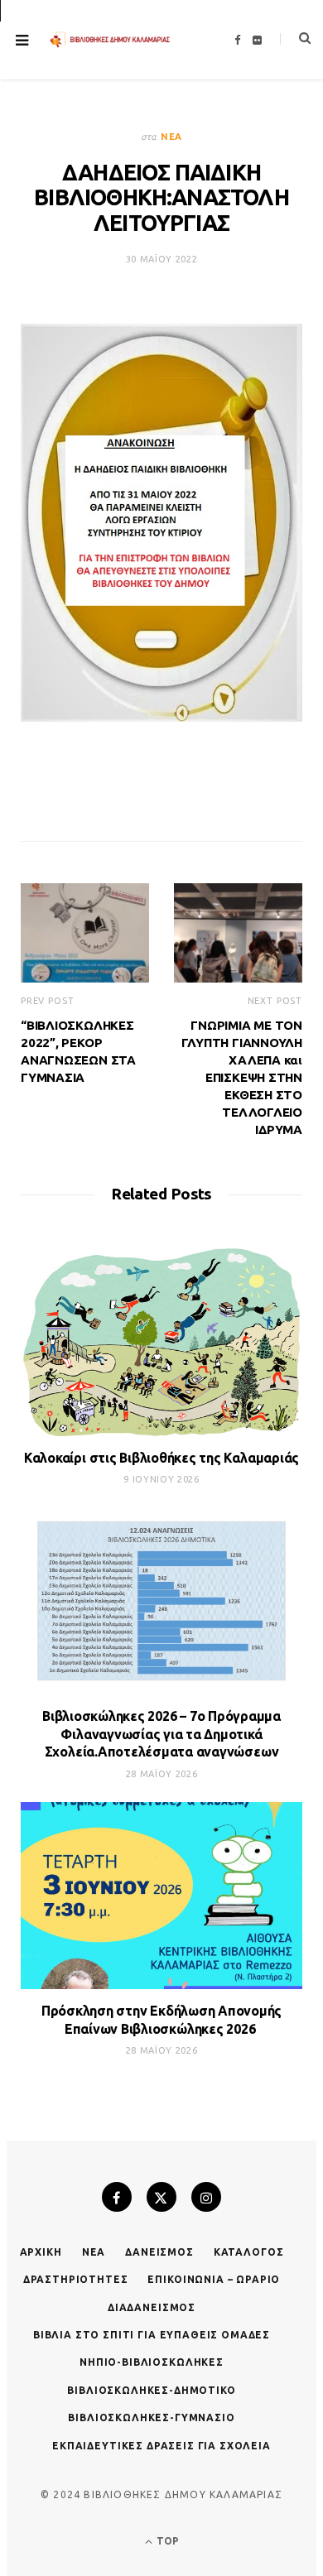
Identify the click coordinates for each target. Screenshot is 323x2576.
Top (166, 2541)
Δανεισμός (159, 2252)
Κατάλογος (249, 2252)
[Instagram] (206, 2197)
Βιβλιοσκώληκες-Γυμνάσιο (151, 2417)
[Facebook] (117, 2197)
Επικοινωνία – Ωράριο (214, 2279)
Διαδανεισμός (152, 2307)
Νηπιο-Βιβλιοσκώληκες (152, 2362)
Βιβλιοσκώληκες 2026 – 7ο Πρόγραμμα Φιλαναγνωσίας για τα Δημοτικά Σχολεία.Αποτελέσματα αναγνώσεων (161, 1734)
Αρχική (41, 2252)
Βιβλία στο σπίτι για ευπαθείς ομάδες (152, 2335)
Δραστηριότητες (76, 2279)
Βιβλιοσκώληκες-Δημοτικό (151, 2390)
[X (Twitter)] (161, 2197)
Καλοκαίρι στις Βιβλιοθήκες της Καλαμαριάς (161, 1458)
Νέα (171, 137)
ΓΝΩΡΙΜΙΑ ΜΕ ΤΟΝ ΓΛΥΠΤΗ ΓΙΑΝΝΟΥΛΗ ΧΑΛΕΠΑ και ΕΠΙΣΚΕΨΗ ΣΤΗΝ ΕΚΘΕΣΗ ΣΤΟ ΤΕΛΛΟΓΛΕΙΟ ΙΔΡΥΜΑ (242, 1077)
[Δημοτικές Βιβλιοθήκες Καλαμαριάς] (110, 40)
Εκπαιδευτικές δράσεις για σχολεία (161, 2446)
